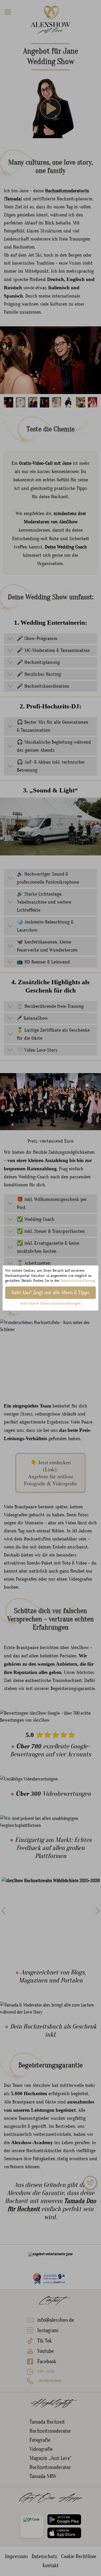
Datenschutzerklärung (78, 1281)
